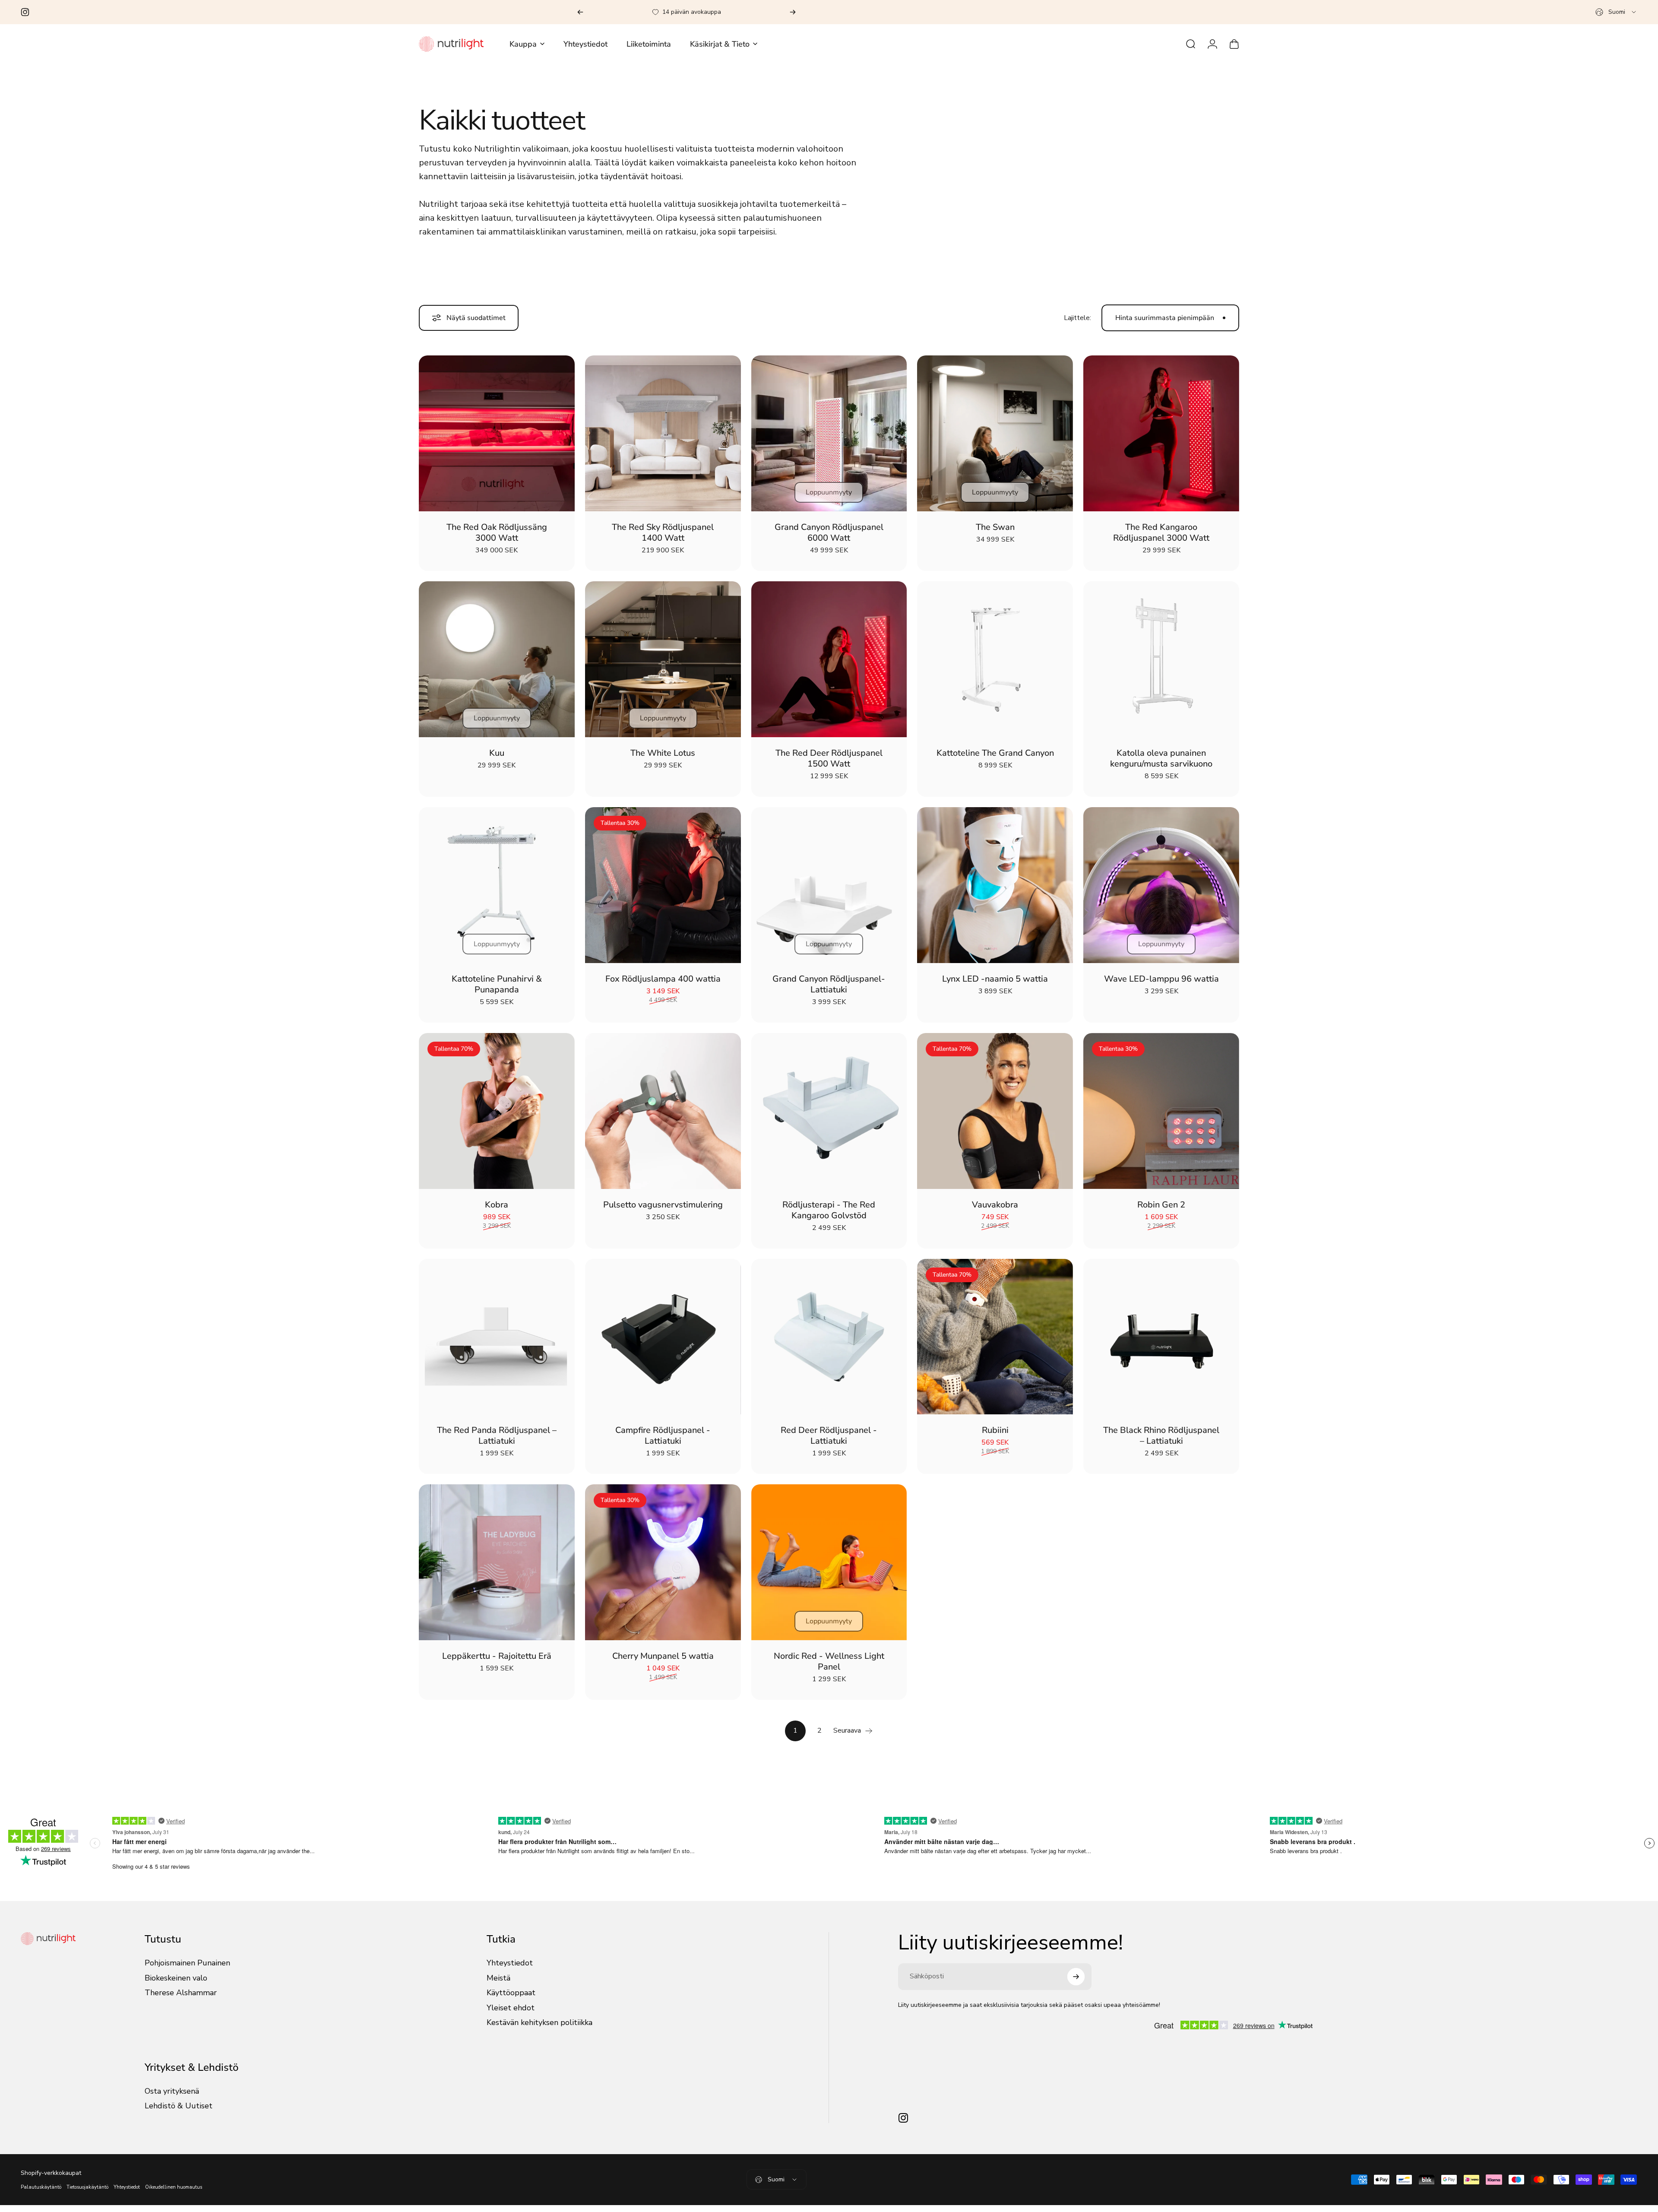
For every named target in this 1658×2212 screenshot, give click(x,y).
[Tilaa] (1076, 1984)
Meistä (498, 1985)
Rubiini (995, 1437)
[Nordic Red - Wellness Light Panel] (829, 1569)
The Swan (995, 534)
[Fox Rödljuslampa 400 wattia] (663, 892)
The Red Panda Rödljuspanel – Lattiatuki (497, 1442)
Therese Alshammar (181, 2000)
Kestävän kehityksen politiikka (539, 2030)
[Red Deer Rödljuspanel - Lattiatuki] (829, 1344)
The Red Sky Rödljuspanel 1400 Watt (663, 539)
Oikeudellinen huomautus (174, 2194)
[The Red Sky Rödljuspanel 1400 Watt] (663, 440)
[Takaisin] (580, 12)
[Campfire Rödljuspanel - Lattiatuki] (663, 1344)
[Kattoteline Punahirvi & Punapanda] (497, 892)
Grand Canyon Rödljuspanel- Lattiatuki (829, 991)
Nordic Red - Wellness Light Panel (829, 1668)
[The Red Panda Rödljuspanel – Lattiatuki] (497, 1344)
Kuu (497, 760)
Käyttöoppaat (511, 2000)
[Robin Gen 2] (1161, 1118)
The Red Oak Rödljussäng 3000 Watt (497, 539)
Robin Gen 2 (1161, 1212)
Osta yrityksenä (172, 2098)
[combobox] (1616, 12)
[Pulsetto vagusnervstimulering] (663, 1118)
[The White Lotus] (663, 666)
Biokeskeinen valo (176, 1985)
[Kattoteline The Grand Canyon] (995, 666)
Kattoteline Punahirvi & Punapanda (497, 991)
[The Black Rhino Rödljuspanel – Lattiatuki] (1161, 1344)
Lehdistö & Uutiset (179, 2113)
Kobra (497, 1212)
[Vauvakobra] (995, 1118)
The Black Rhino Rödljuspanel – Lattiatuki (1161, 1442)
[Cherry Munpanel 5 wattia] (663, 1569)
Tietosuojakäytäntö (87, 2194)
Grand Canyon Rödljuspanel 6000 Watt (829, 539)
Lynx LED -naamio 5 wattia (995, 986)
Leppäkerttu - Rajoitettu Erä (497, 1663)
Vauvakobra (995, 1212)
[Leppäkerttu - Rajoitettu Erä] (497, 1569)
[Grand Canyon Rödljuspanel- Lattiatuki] (829, 892)
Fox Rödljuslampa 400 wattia (663, 986)
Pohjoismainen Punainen (187, 1970)
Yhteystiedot (510, 1970)
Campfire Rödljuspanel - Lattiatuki (663, 1442)
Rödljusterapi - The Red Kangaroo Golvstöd (829, 1217)
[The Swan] (995, 440)
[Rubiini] (995, 1344)
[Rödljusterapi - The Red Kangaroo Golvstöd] (829, 1118)
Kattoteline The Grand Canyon (995, 760)
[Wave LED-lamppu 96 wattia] (1161, 892)
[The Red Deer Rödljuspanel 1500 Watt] (829, 666)
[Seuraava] (793, 12)
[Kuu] (497, 666)
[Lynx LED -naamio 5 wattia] (995, 892)
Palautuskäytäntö (41, 2194)
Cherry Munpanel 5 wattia (663, 1663)
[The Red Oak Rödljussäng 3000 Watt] (497, 440)
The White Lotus (663, 760)
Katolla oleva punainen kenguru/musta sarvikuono (1161, 765)
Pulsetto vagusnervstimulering (663, 1212)
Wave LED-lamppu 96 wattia (1161, 986)
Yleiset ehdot (511, 2015)
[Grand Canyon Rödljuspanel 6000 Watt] (829, 440)
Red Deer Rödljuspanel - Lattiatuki (829, 1442)
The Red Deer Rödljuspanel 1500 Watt (829, 765)
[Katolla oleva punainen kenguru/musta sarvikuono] (1161, 666)
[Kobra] (497, 1118)
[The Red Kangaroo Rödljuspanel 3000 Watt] (1161, 440)
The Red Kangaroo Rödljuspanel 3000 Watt (1161, 539)
